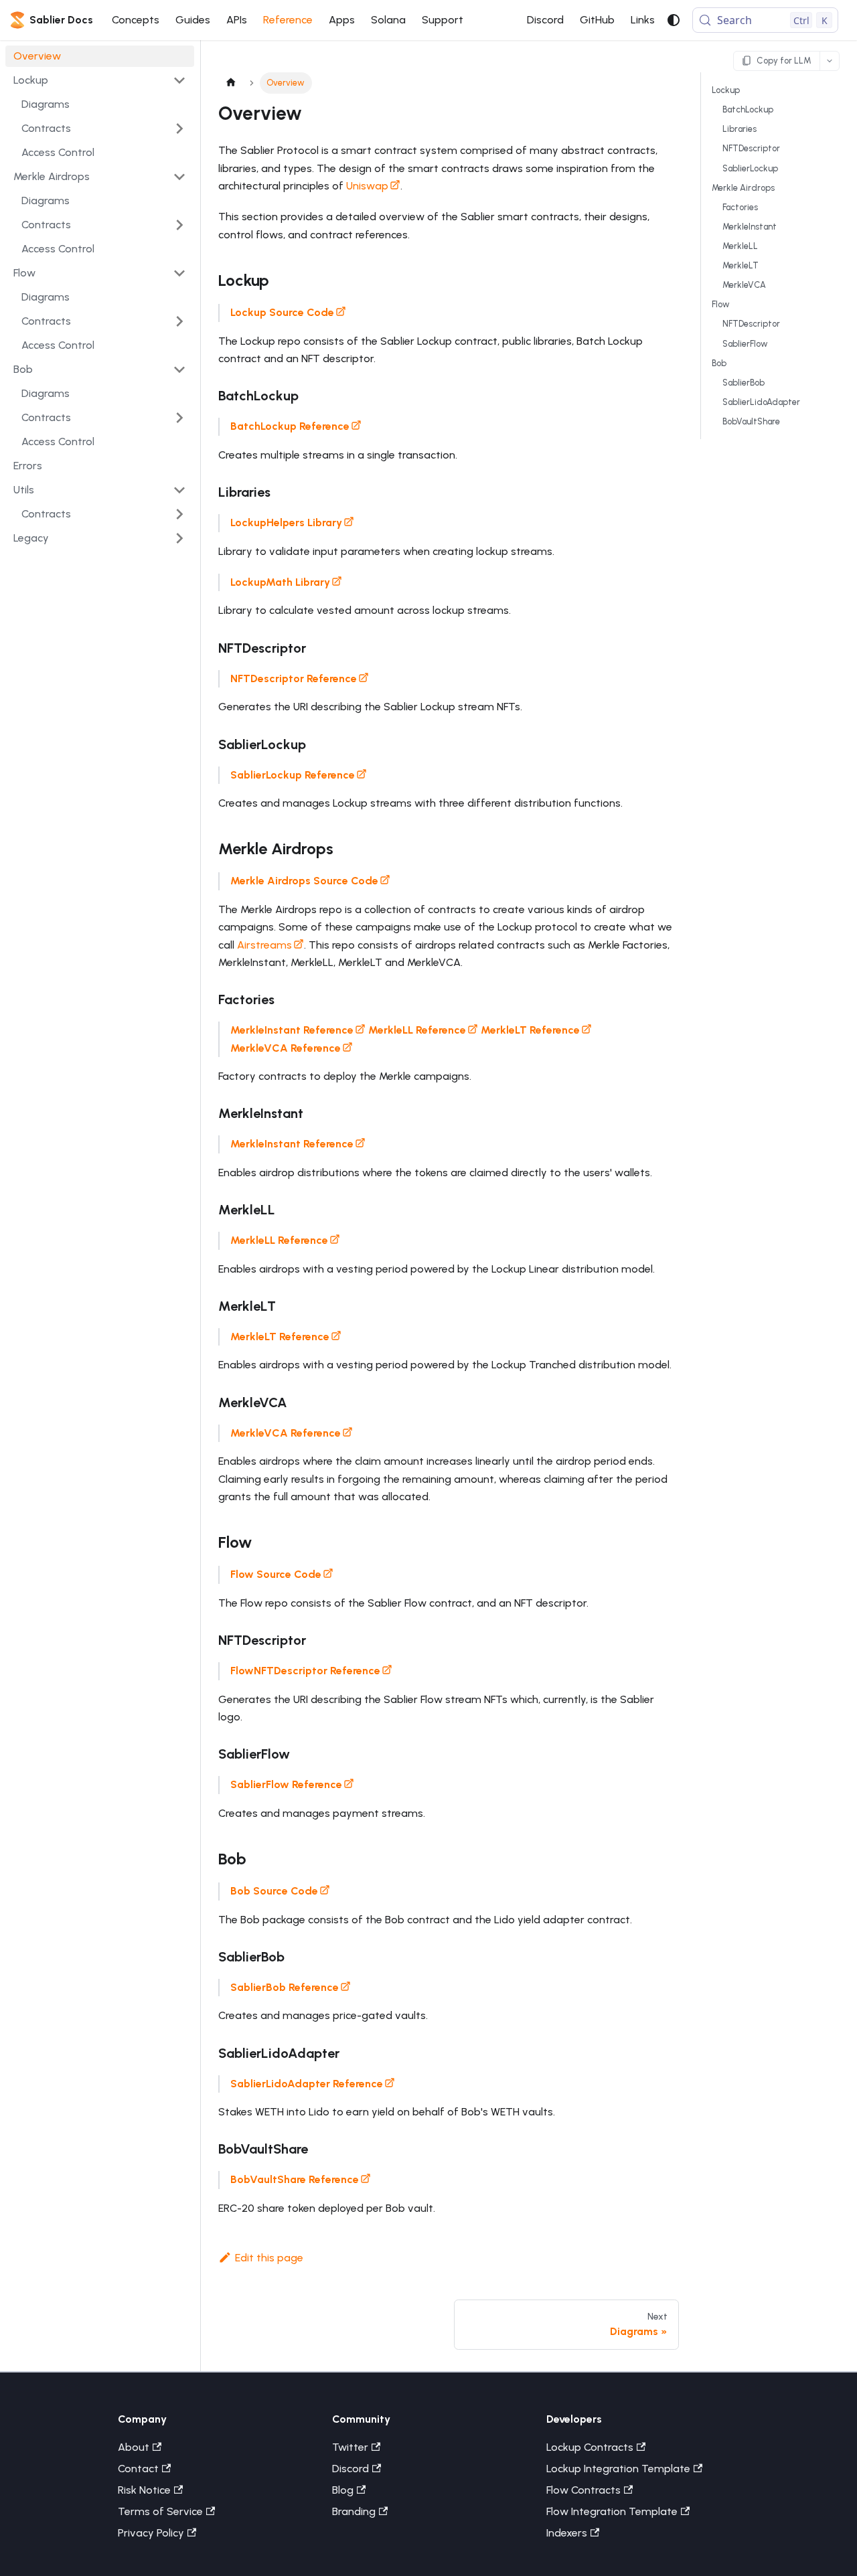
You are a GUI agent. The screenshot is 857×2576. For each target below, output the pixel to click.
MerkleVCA (744, 285)
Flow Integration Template (612, 2511)
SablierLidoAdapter (761, 402)
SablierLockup (750, 168)
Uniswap (367, 186)
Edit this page (269, 2258)
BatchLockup (748, 109)
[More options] (830, 61)
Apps (342, 20)
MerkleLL (740, 246)
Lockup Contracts (590, 2447)
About (134, 2447)
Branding (354, 2511)
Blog (343, 2490)
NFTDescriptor (751, 149)
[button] (100, 80)
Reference (288, 20)
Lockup (726, 90)
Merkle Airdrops (743, 188)
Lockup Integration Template (618, 2469)
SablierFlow (745, 344)
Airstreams (264, 945)
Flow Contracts (583, 2490)
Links (643, 20)
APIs (237, 20)
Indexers (567, 2533)
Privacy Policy (151, 2533)
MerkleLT (741, 265)
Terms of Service (160, 2511)
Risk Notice (144, 2490)
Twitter (350, 2447)
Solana (388, 20)
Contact (138, 2469)
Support (443, 20)
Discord (545, 20)
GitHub (597, 20)
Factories (740, 207)
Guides (193, 20)
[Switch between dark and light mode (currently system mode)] (674, 20)
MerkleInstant (750, 227)
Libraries (739, 129)
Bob (719, 363)
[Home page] (231, 83)
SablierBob (744, 383)
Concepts (136, 20)
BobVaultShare (751, 421)
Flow (721, 304)
